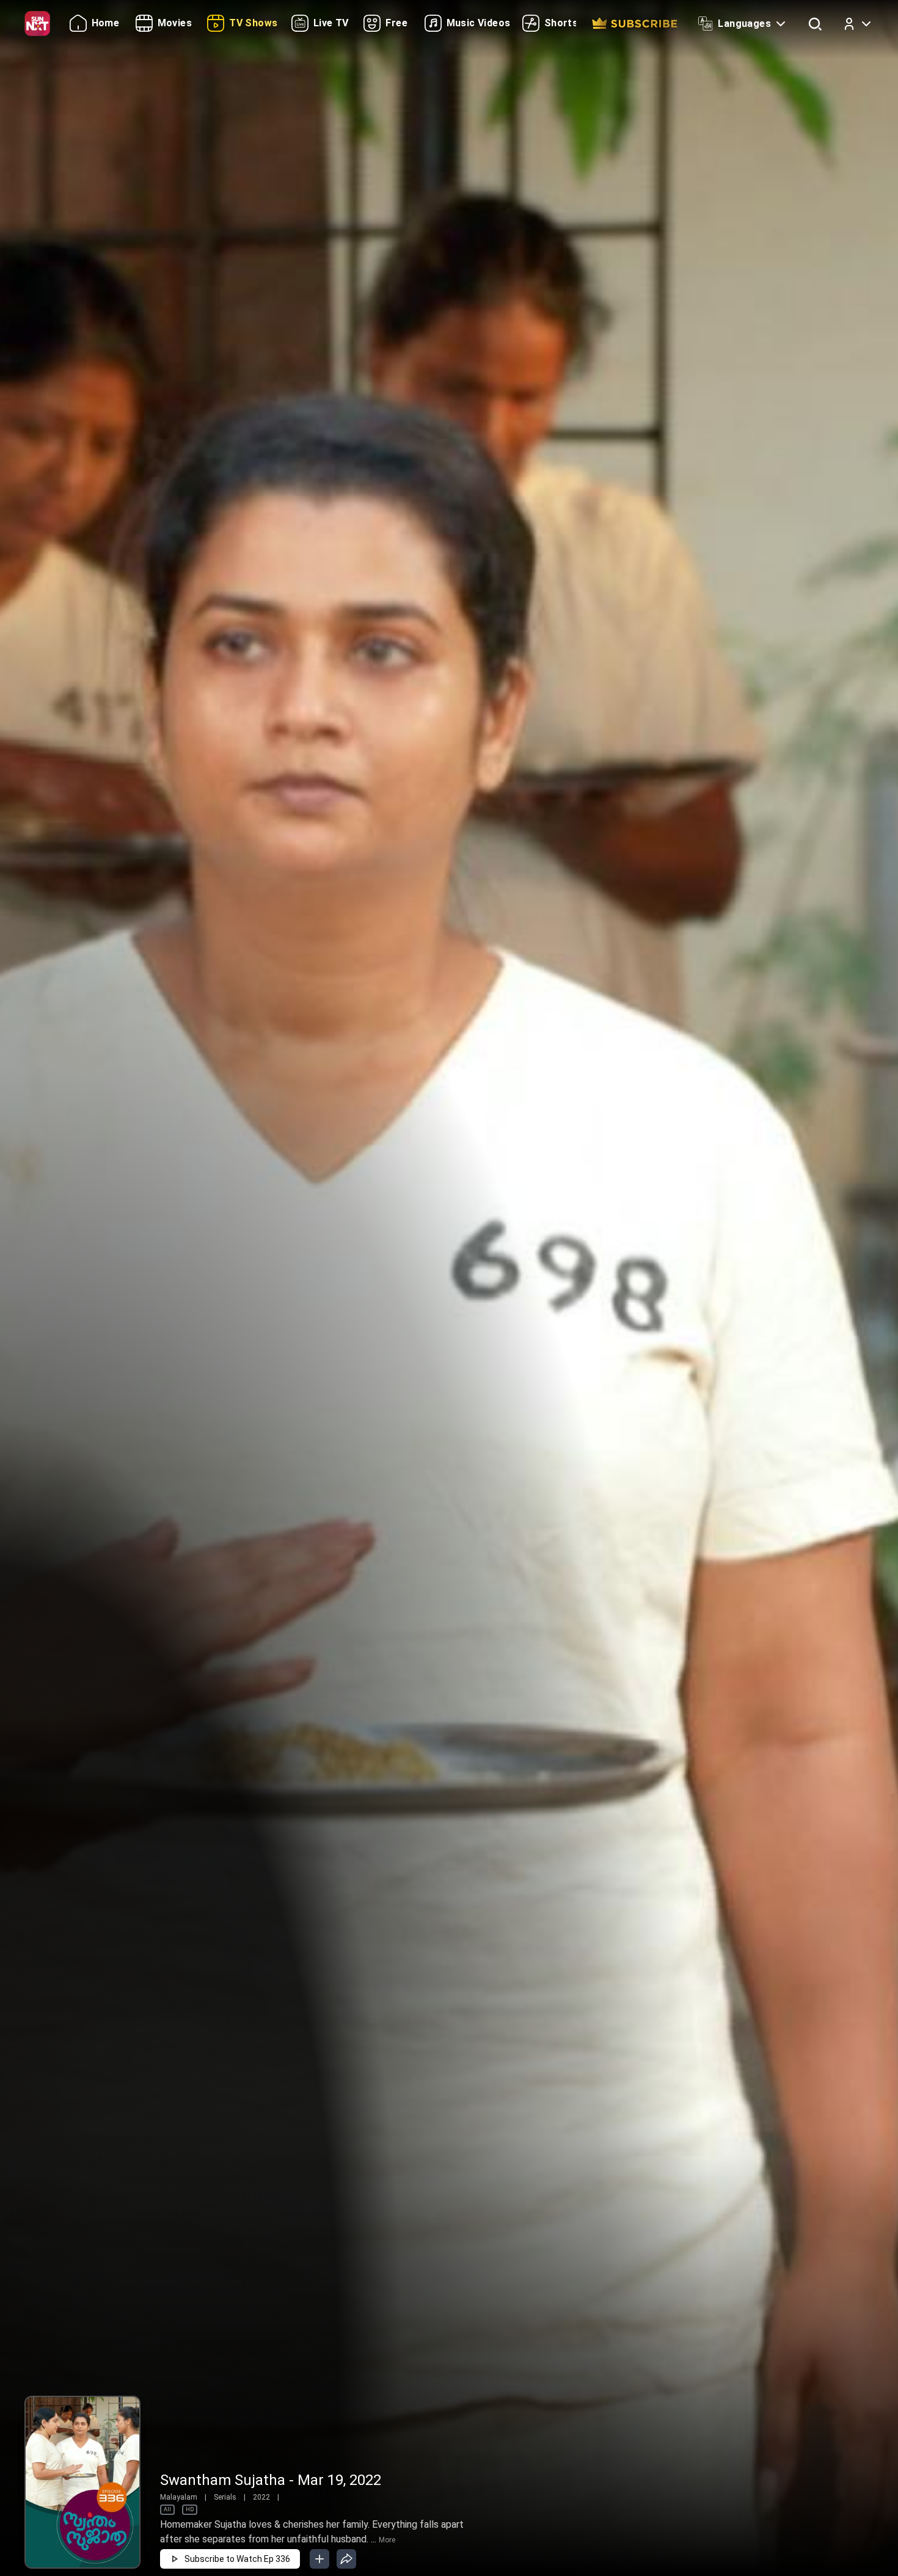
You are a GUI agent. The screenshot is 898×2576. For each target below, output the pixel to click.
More (387, 2540)
